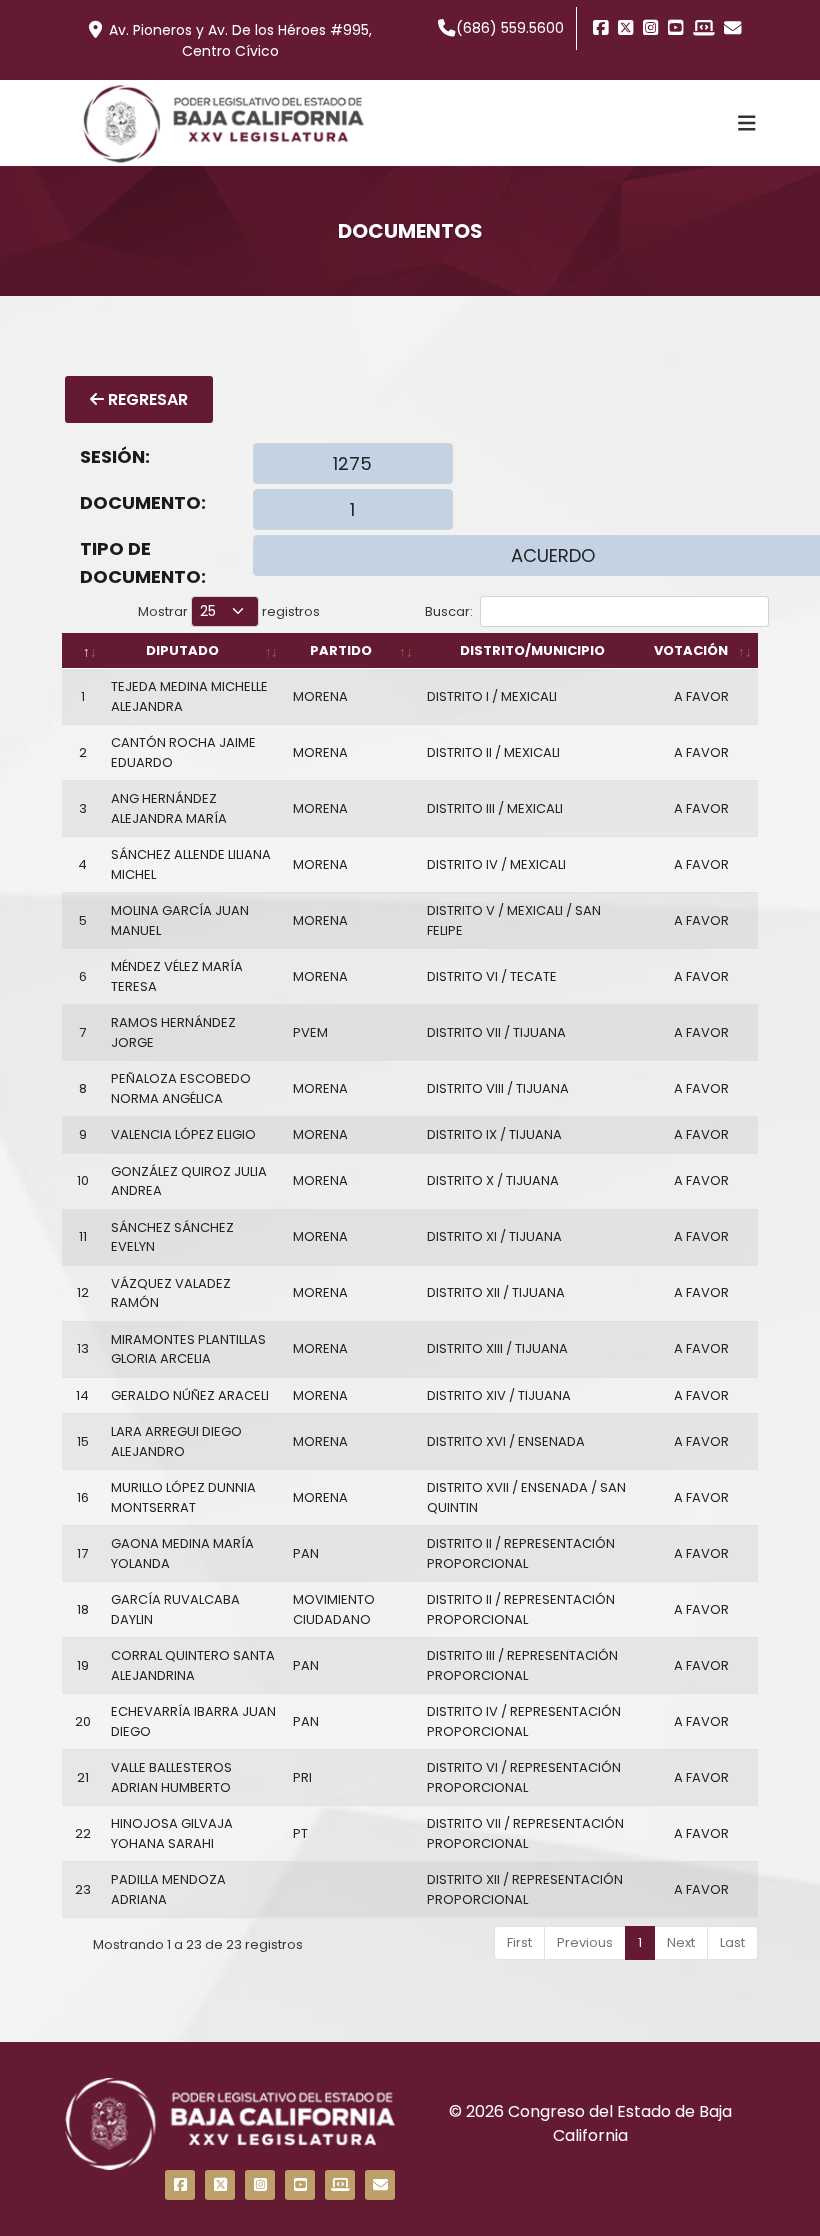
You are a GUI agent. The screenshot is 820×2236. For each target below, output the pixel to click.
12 (83, 1292)
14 (82, 1395)
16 (83, 1497)
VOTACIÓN (691, 650)
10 (83, 1180)
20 (83, 1721)
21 (83, 1777)
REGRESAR (146, 399)
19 (83, 1665)
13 (83, 1348)
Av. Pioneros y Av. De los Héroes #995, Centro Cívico (240, 40)
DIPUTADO (182, 650)
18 (83, 1609)
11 (83, 1236)
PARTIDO (341, 650)
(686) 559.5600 (510, 28)
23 (83, 1889)
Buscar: (449, 611)
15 (83, 1441)
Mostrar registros (229, 611)
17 (82, 1553)
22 (83, 1833)
